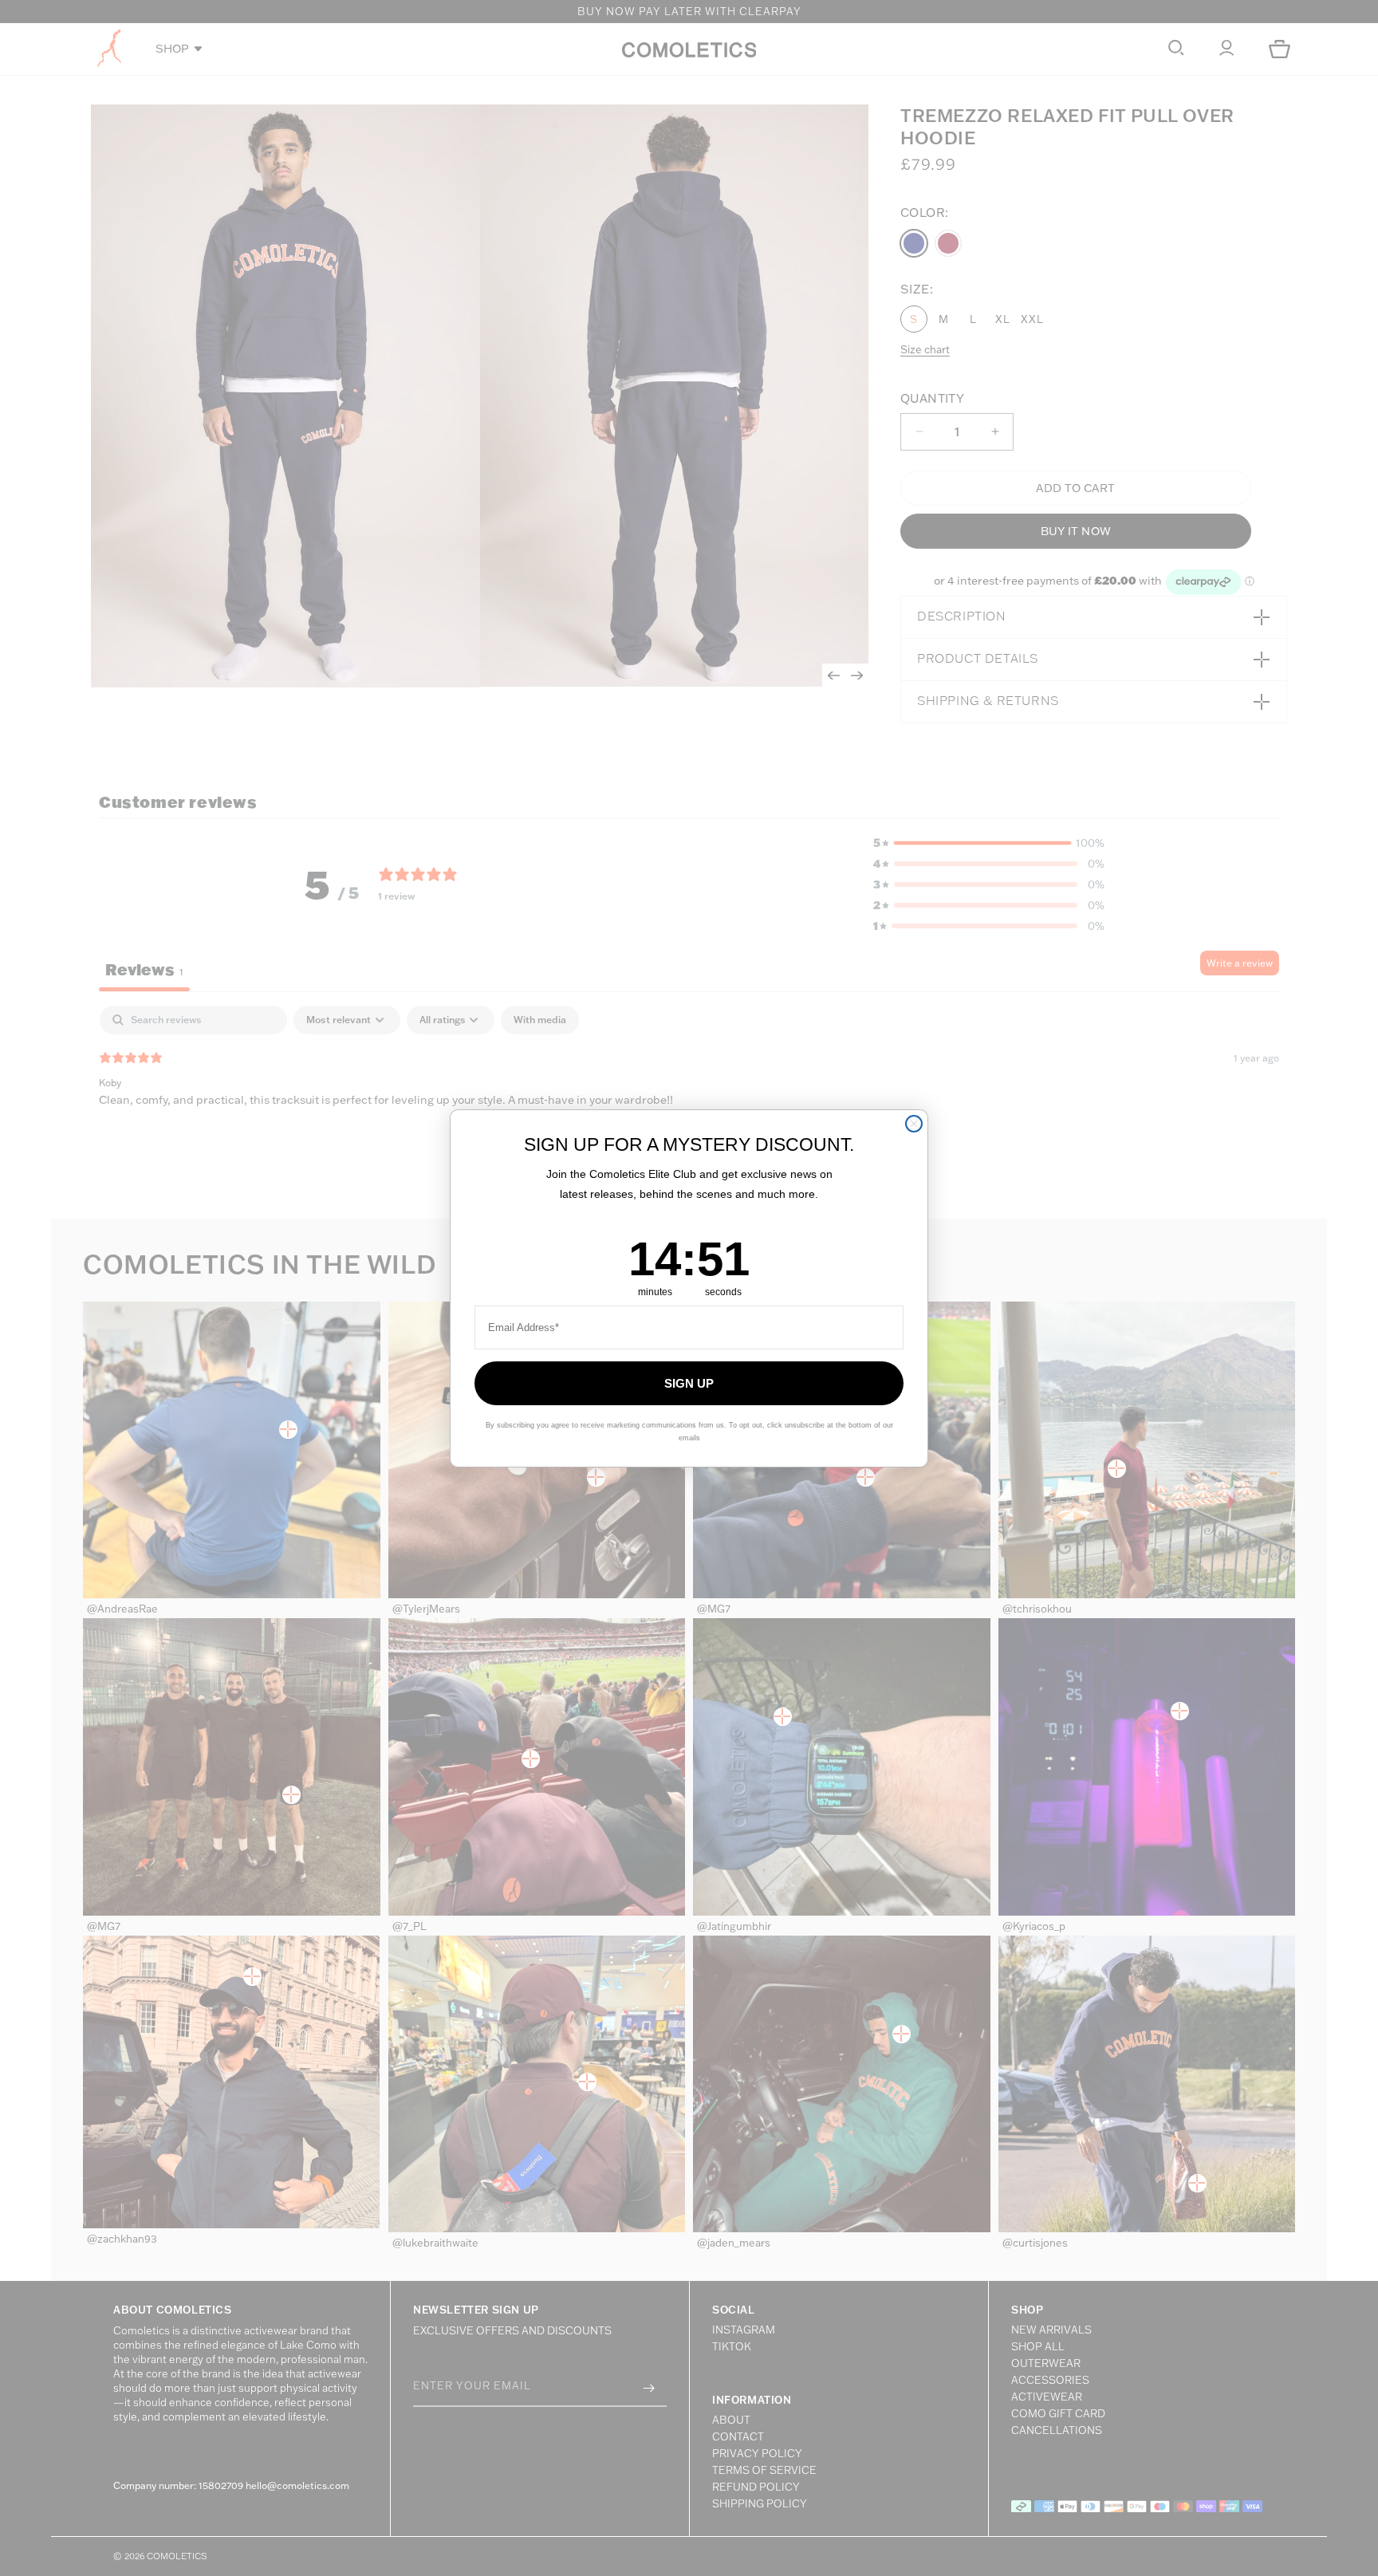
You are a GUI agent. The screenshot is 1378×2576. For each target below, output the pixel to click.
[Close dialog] (914, 1124)
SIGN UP (689, 1383)
